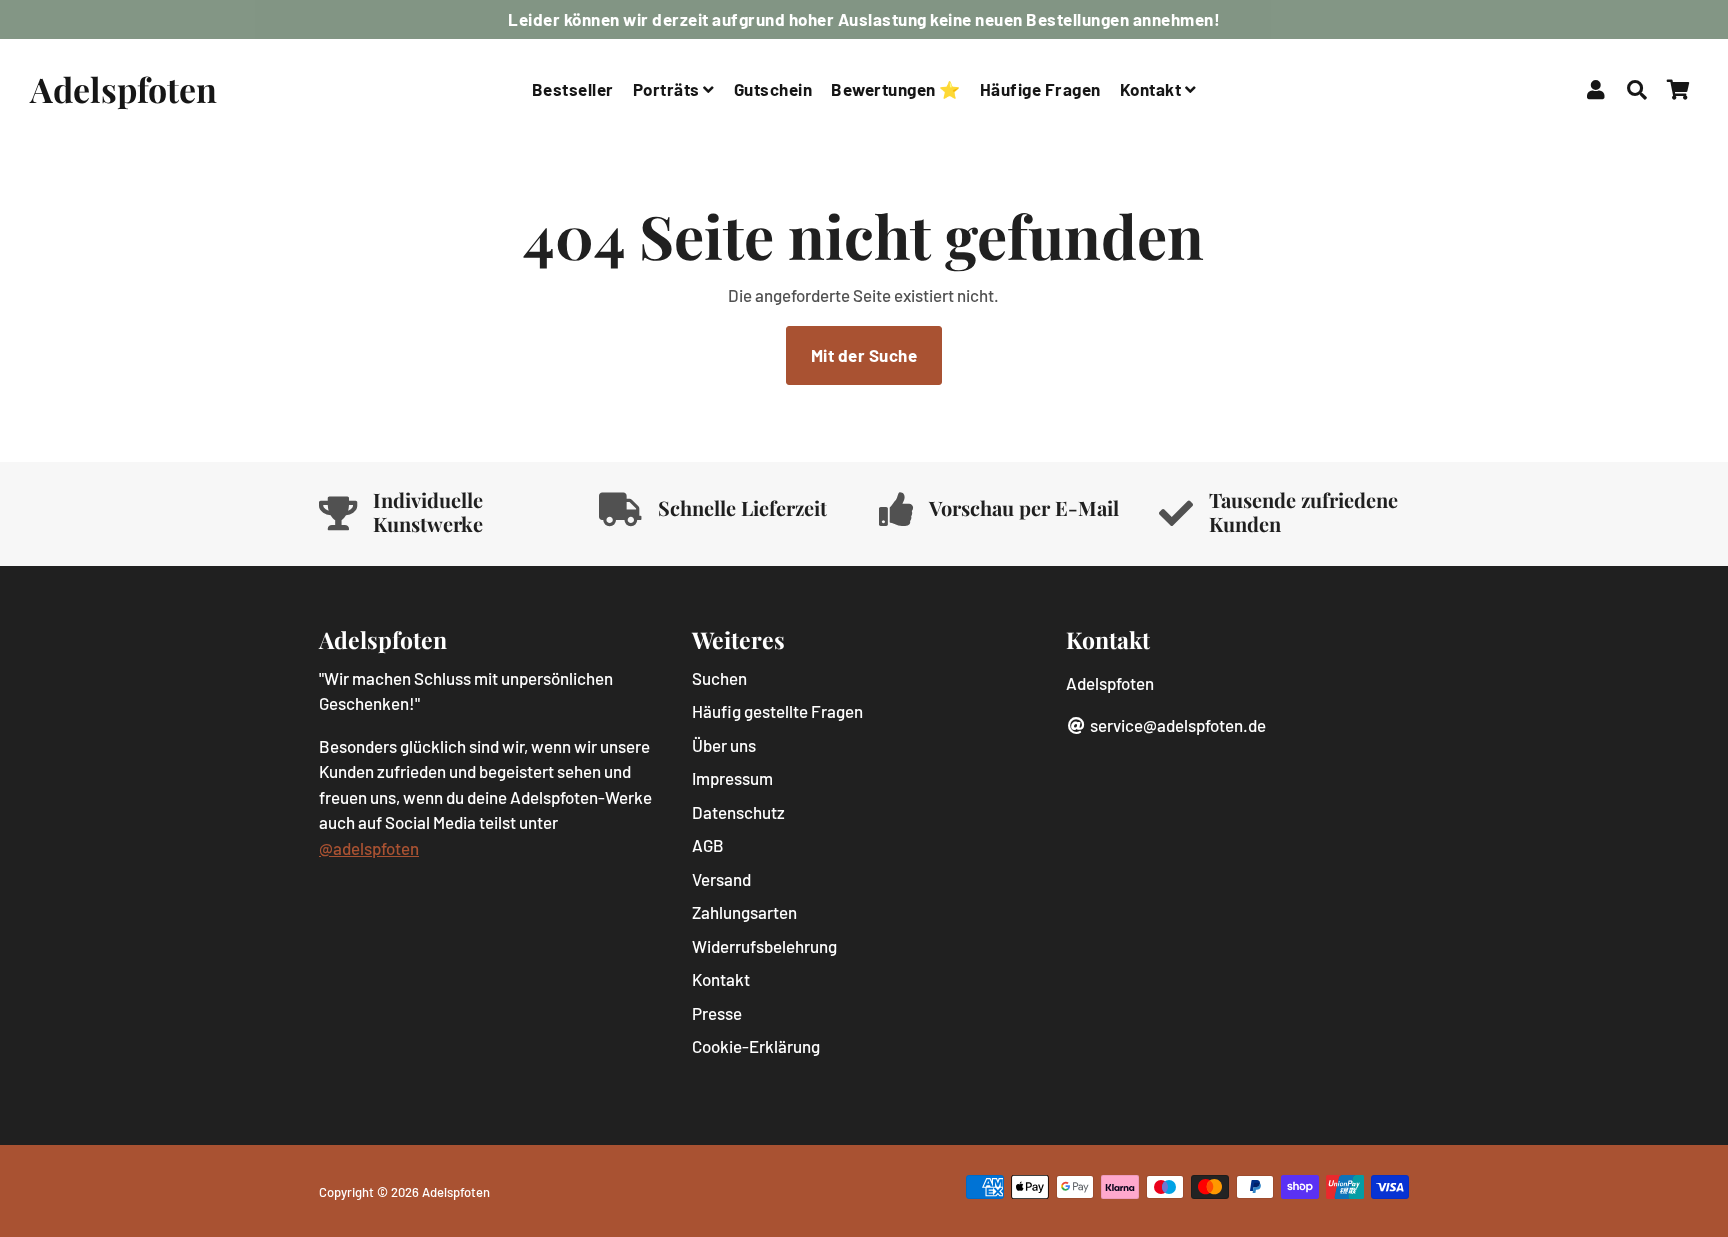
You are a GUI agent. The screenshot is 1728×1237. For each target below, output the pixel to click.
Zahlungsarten (744, 912)
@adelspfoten (369, 848)
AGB (708, 845)
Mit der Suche (864, 355)
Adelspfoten (456, 1192)
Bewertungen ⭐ (896, 89)
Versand (721, 879)
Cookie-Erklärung (756, 1046)
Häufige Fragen (1040, 89)
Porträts (668, 89)
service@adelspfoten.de (1176, 725)
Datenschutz (738, 812)
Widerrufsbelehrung (764, 946)
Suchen (719, 678)
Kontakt (1152, 89)
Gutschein (773, 89)
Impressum (732, 778)
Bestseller (573, 89)
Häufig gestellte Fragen (777, 711)
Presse (717, 1013)
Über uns (724, 745)
